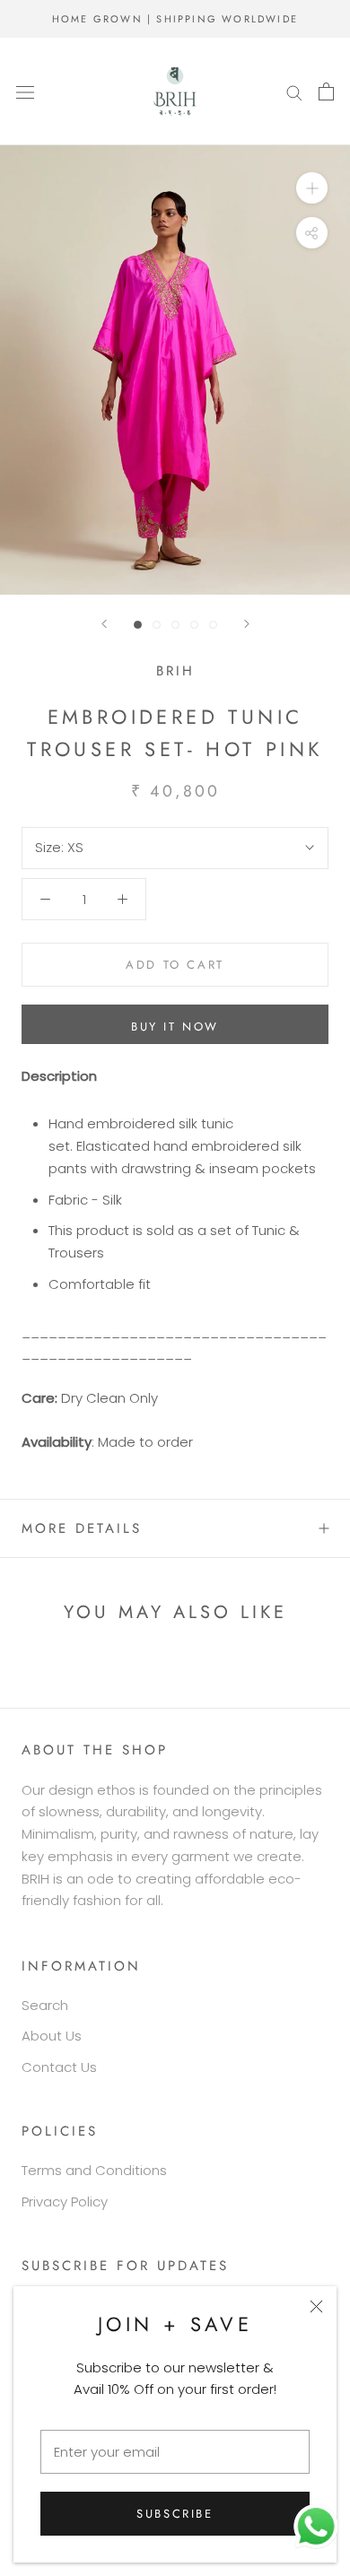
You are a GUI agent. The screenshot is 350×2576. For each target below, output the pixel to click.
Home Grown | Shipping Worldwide (175, 19)
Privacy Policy (65, 2202)
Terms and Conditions (94, 2170)
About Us (52, 2036)
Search (45, 2005)
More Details (82, 1528)
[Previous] (104, 624)
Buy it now (175, 1027)
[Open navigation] (25, 91)
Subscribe (175, 2514)
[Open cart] (326, 91)
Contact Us (59, 2067)
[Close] (316, 2306)
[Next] (247, 624)
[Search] (294, 91)
